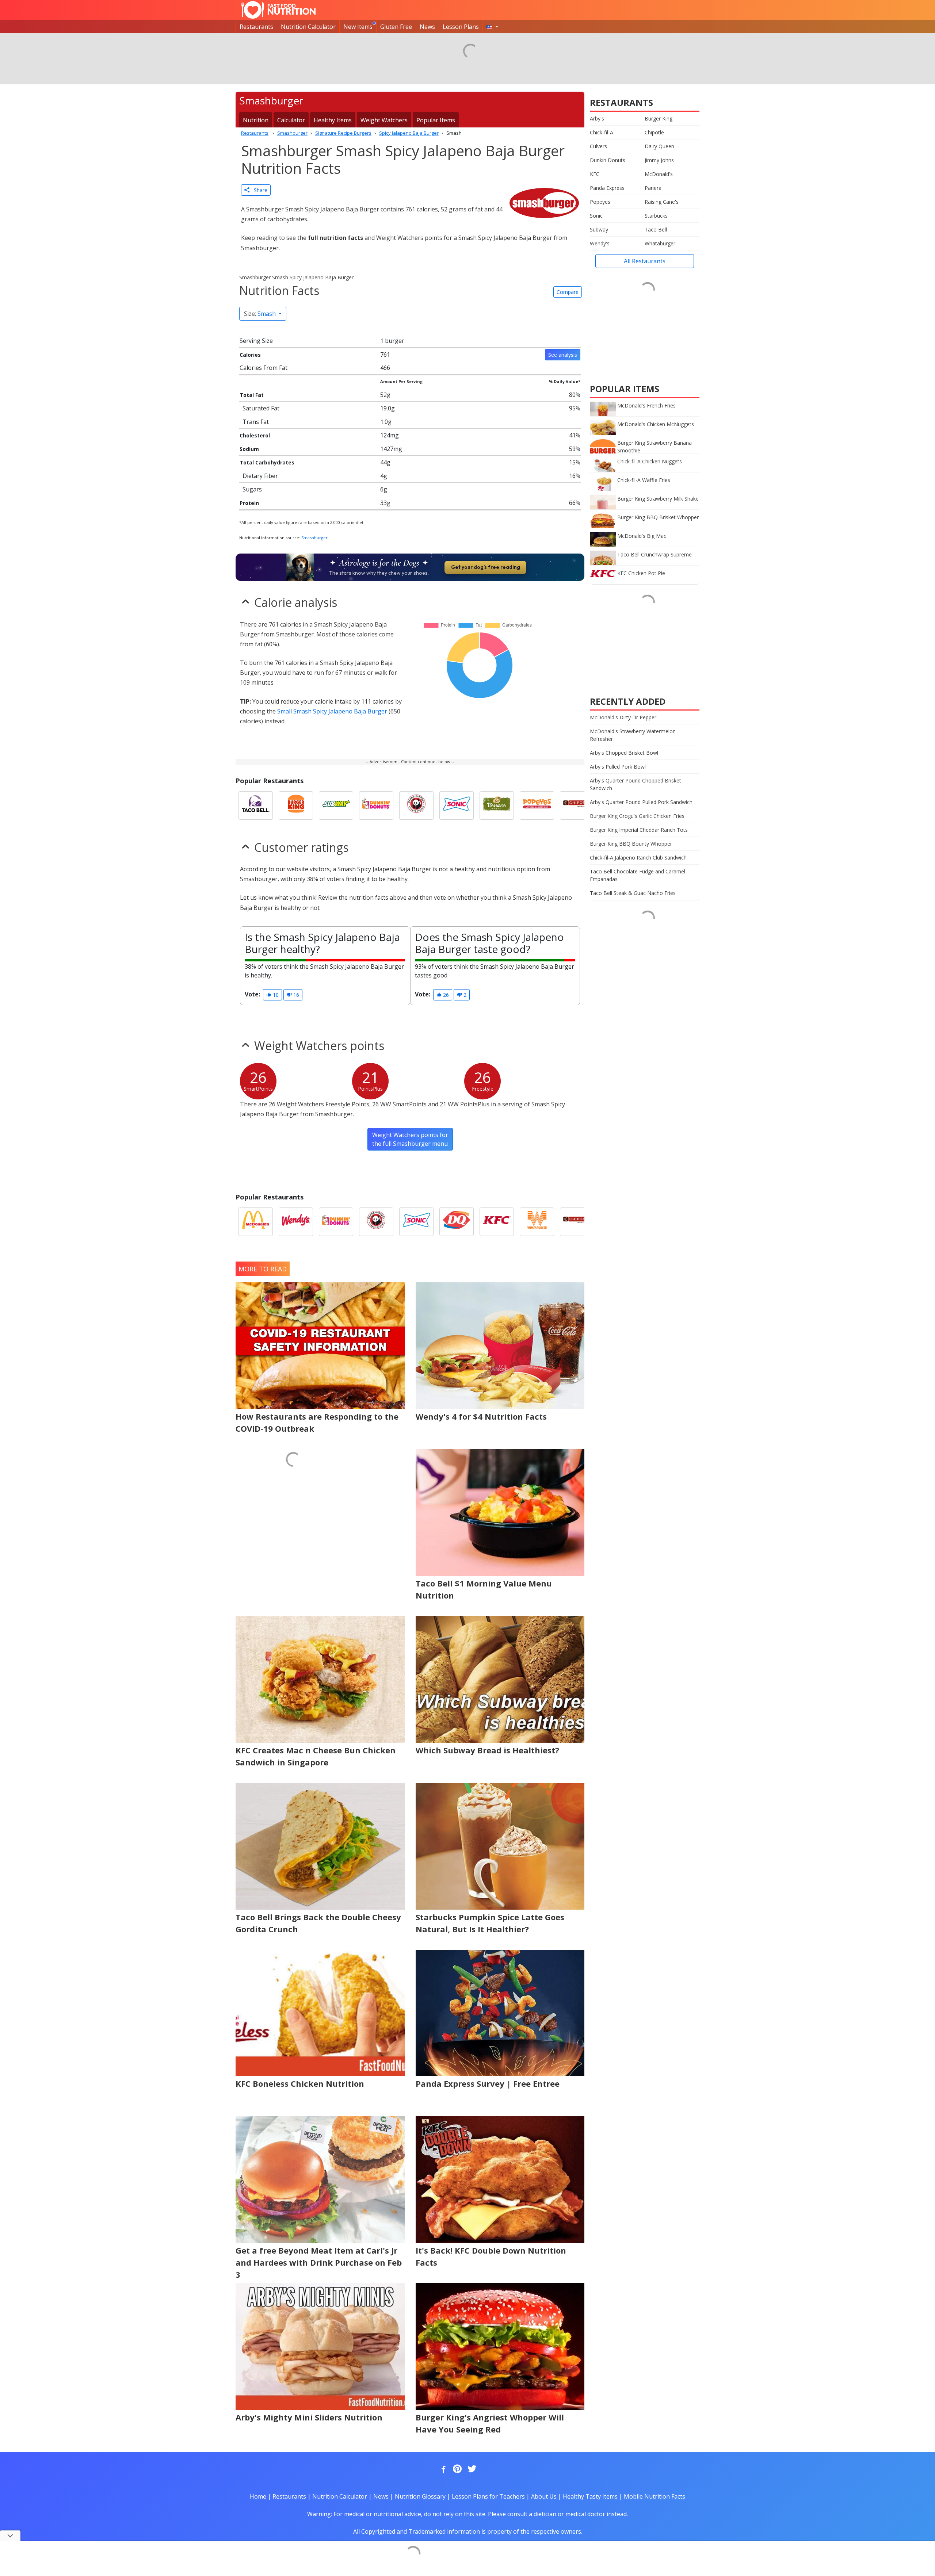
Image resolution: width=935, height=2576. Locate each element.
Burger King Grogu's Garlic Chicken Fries (637, 816)
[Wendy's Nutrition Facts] (296, 1222)
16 (295, 995)
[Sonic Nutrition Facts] (457, 805)
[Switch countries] (492, 27)
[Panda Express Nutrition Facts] (416, 805)
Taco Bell (656, 229)
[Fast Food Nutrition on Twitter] (471, 2469)
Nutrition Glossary (420, 2496)
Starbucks (656, 216)
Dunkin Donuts (608, 160)
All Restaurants (645, 261)
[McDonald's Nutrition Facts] (256, 1222)
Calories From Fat (264, 368)
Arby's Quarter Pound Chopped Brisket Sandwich (636, 784)
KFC (595, 174)
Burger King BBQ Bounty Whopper (631, 844)
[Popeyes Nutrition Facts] (537, 805)
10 (275, 995)
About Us (544, 2496)
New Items (358, 27)
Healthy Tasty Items (590, 2496)
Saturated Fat (261, 408)
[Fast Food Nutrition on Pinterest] (457, 2469)
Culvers (598, 146)
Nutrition (256, 120)
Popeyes (600, 202)
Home (258, 2496)
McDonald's (659, 174)
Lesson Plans (461, 27)
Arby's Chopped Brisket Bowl (624, 753)
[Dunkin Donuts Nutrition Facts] (376, 805)
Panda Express (607, 188)
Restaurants (256, 27)
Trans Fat (256, 422)
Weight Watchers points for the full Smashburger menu (410, 1139)
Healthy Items (333, 120)
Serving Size (256, 341)
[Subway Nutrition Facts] (336, 805)
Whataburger (660, 243)
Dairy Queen (659, 146)
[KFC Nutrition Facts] (497, 1222)
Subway (599, 229)
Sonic (596, 216)
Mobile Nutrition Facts (654, 2496)
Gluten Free (396, 27)
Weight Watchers (384, 120)
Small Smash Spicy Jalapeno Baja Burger (332, 711)
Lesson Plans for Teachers (488, 2496)
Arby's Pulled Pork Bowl (618, 767)
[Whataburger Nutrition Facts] (537, 1222)
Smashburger (314, 538)
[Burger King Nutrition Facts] (296, 805)
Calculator (291, 120)
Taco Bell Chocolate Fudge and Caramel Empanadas (638, 875)
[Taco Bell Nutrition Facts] (256, 805)
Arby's (597, 118)
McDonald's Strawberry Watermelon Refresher (633, 735)
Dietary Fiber (260, 476)
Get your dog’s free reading (486, 567)
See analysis (563, 355)
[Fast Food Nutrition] (278, 10)
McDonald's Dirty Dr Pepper (623, 717)
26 (445, 995)
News (427, 27)
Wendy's (600, 243)
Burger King (659, 118)
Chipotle (654, 132)
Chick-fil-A (602, 132)
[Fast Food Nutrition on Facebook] (442, 2469)
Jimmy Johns (659, 160)
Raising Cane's (662, 202)
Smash (261, 314)
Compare (568, 292)
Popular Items (436, 120)
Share (258, 190)
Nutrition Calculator (308, 27)
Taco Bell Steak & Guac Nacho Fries (633, 893)
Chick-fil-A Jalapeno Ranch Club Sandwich (638, 858)
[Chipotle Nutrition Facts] (577, 805)
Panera (653, 188)
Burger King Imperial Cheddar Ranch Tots (639, 830)
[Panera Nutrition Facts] (497, 805)
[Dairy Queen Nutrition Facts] (457, 1222)
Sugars (252, 489)
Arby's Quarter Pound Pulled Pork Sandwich (641, 802)
